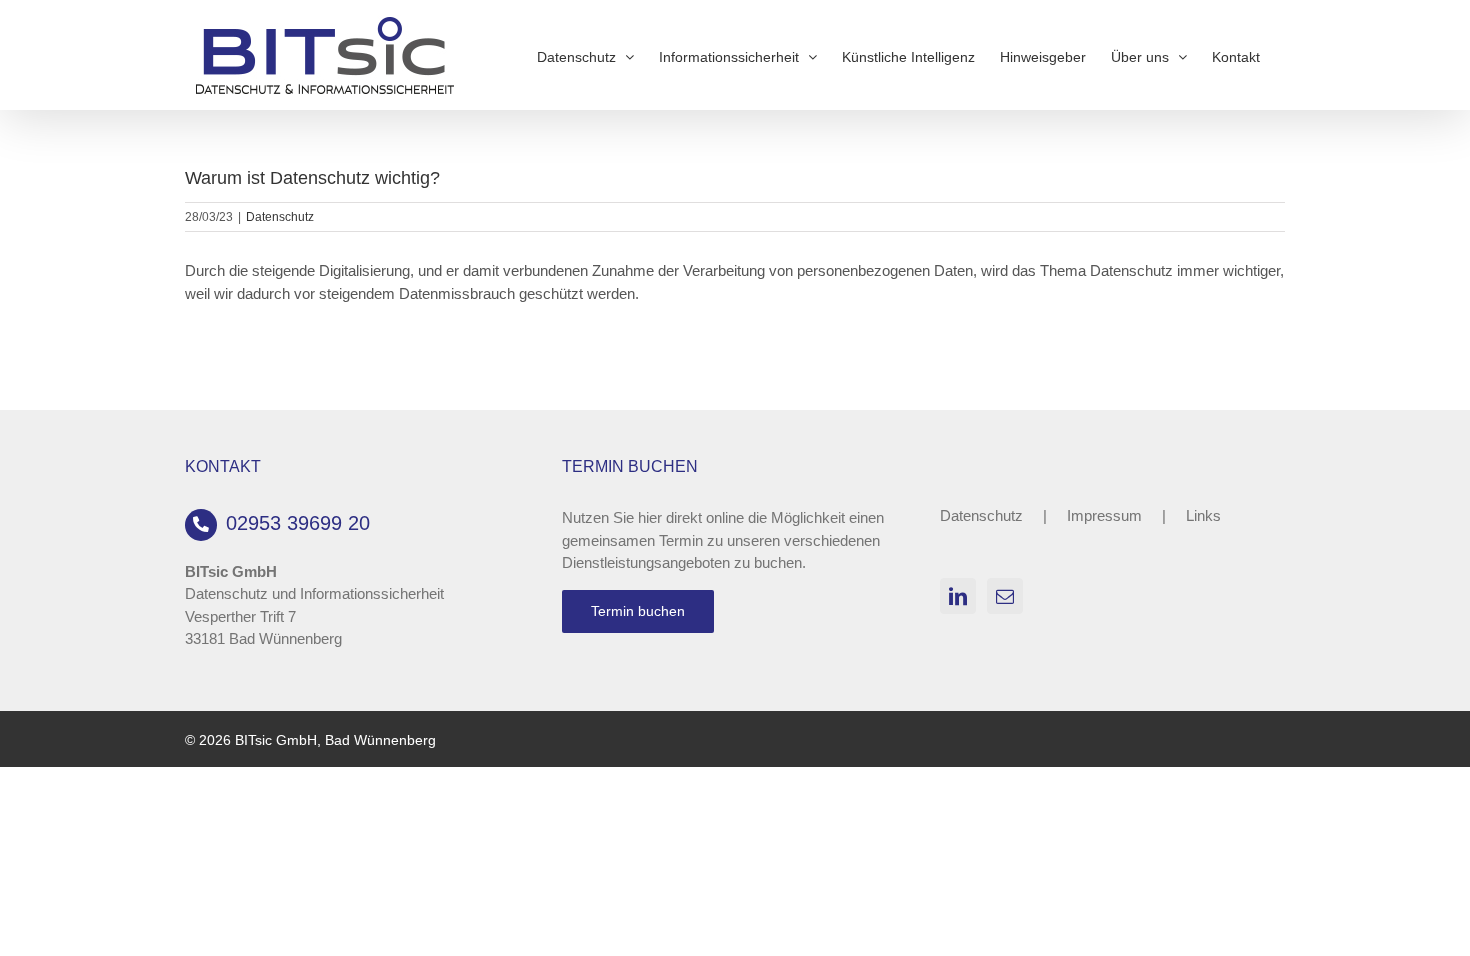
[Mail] (1005, 596)
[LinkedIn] (958, 596)
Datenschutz (280, 217)
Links (1203, 515)
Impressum (1104, 515)
